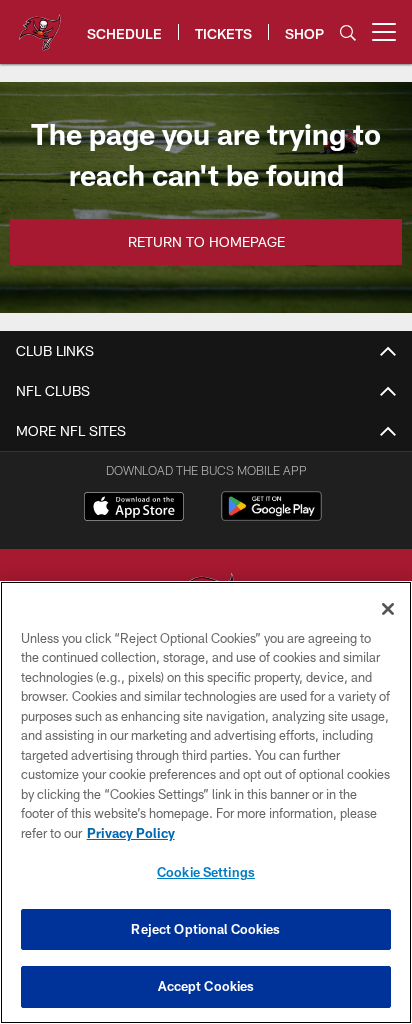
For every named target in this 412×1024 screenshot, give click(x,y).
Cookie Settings (206, 872)
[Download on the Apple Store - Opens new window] (134, 509)
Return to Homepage (206, 241)
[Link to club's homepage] (40, 24)
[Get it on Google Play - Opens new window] (271, 516)
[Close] (388, 609)
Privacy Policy (131, 833)
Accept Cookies (206, 986)
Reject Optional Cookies (205, 929)
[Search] (348, 32)
